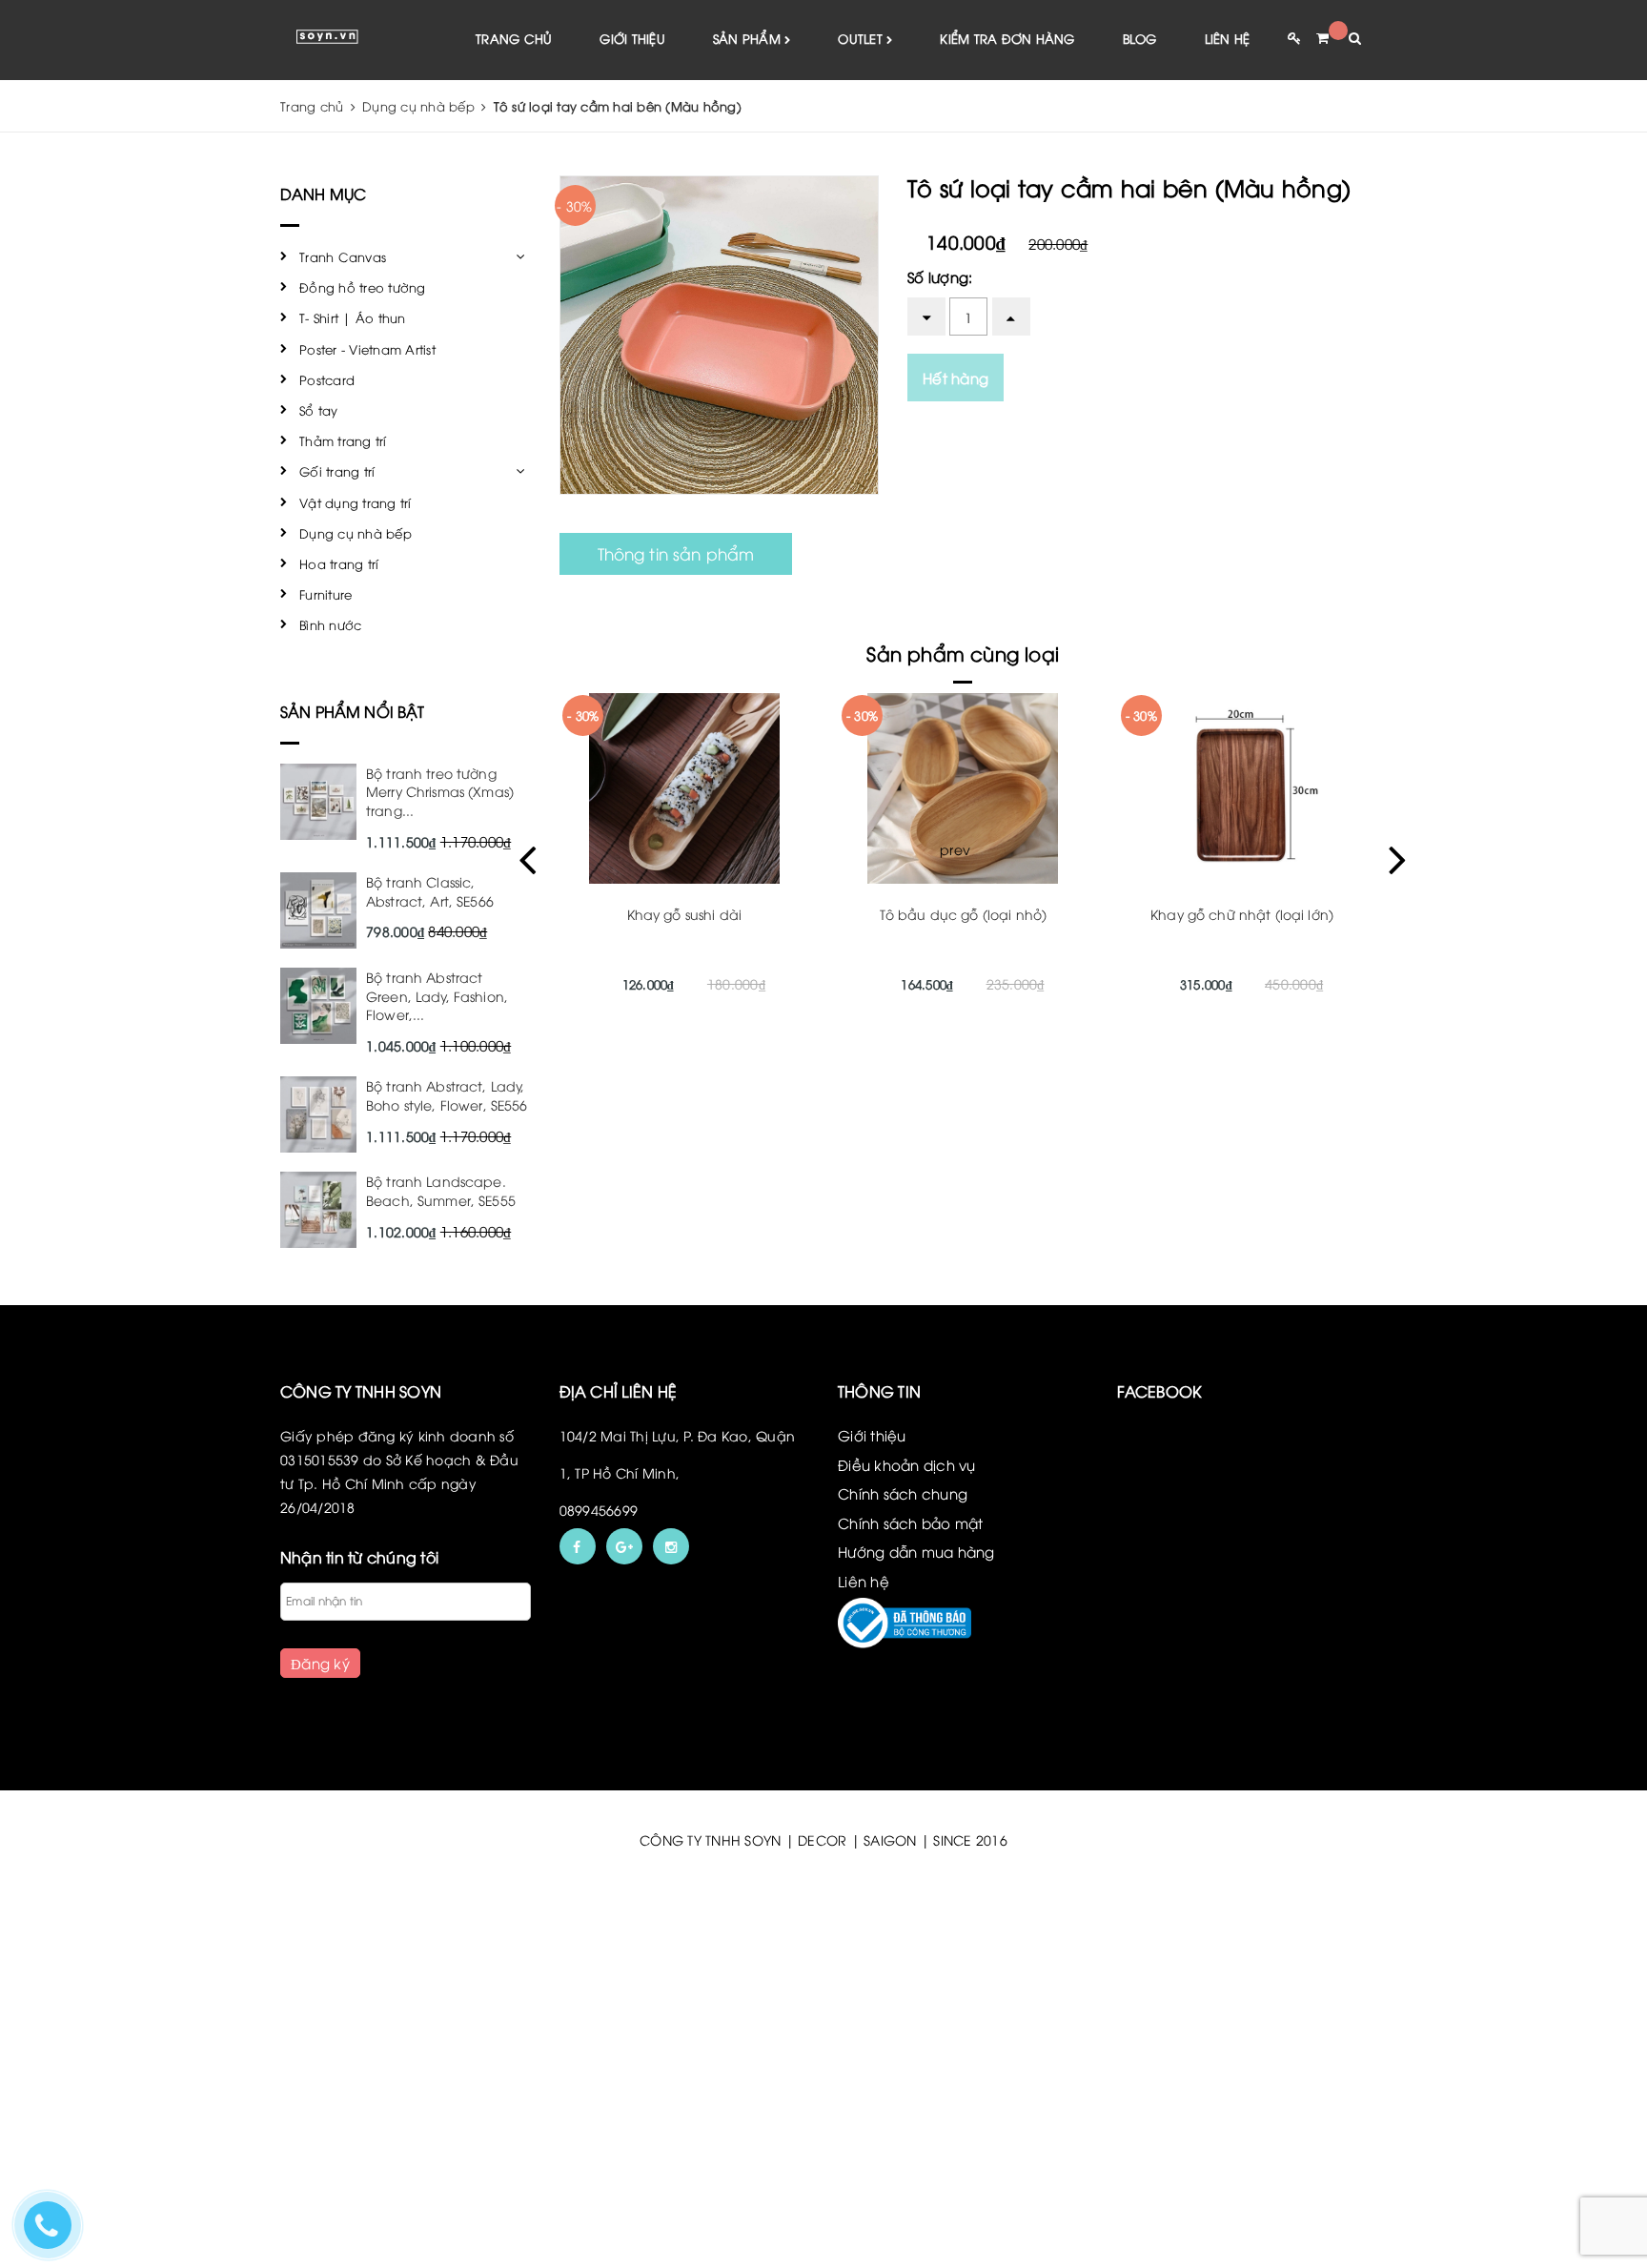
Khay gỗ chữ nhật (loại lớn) (1242, 914)
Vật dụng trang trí (356, 502)
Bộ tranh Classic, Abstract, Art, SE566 (430, 891)
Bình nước (330, 624)
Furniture (325, 594)
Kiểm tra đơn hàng (1007, 38)
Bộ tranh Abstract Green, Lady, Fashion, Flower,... (437, 995)
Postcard (327, 379)
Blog (1140, 38)
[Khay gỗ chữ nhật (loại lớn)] (1242, 788)
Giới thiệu (632, 38)
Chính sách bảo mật (911, 1522)
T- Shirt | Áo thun (353, 317)
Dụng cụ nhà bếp (356, 533)
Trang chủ (514, 38)
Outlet (862, 38)
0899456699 (599, 1510)
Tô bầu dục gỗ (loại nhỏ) (963, 914)
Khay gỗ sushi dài (684, 914)
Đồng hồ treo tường (363, 287)
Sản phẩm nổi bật (353, 711)
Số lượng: (940, 276)
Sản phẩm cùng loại (963, 653)
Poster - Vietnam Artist (367, 349)
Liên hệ (1228, 38)
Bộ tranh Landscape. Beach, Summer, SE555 (441, 1190)
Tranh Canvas (343, 256)
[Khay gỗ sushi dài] (684, 788)
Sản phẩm (749, 38)
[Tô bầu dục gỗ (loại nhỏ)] (963, 788)
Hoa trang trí (339, 563)
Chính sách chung (903, 1493)
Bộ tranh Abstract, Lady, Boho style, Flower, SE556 (447, 1095)
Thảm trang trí (343, 440)
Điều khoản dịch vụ (907, 1464)
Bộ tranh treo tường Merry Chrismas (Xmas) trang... (440, 791)
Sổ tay (319, 410)
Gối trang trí (337, 471)
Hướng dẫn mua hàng (916, 1551)
